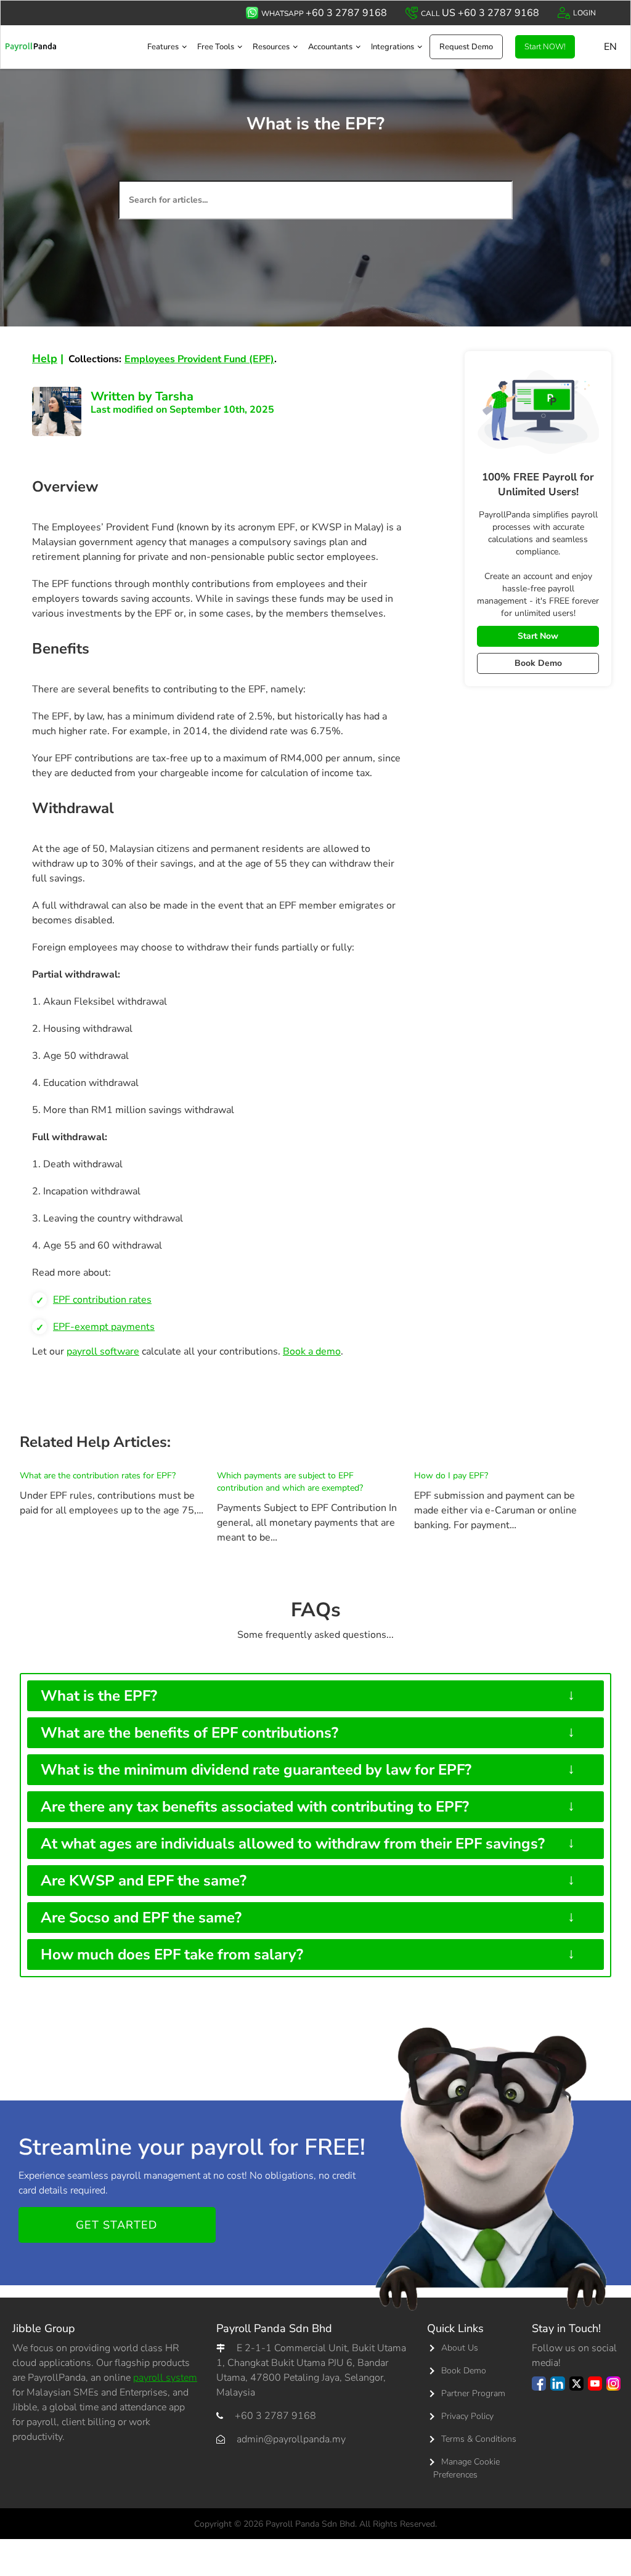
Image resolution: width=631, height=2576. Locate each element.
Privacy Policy (467, 2416)
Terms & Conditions (479, 2439)
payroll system (165, 2378)
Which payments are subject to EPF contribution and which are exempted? (290, 1482)
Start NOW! (545, 47)
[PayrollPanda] (31, 47)
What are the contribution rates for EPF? (98, 1476)
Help (45, 358)
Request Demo (466, 47)
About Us (460, 2348)
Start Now (538, 636)
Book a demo (312, 1351)
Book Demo (538, 663)
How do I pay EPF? (451, 1476)
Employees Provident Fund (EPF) (199, 359)
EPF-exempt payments (104, 1327)
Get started (116, 2225)
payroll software (103, 1351)
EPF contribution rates (102, 1300)
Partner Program (473, 2393)
